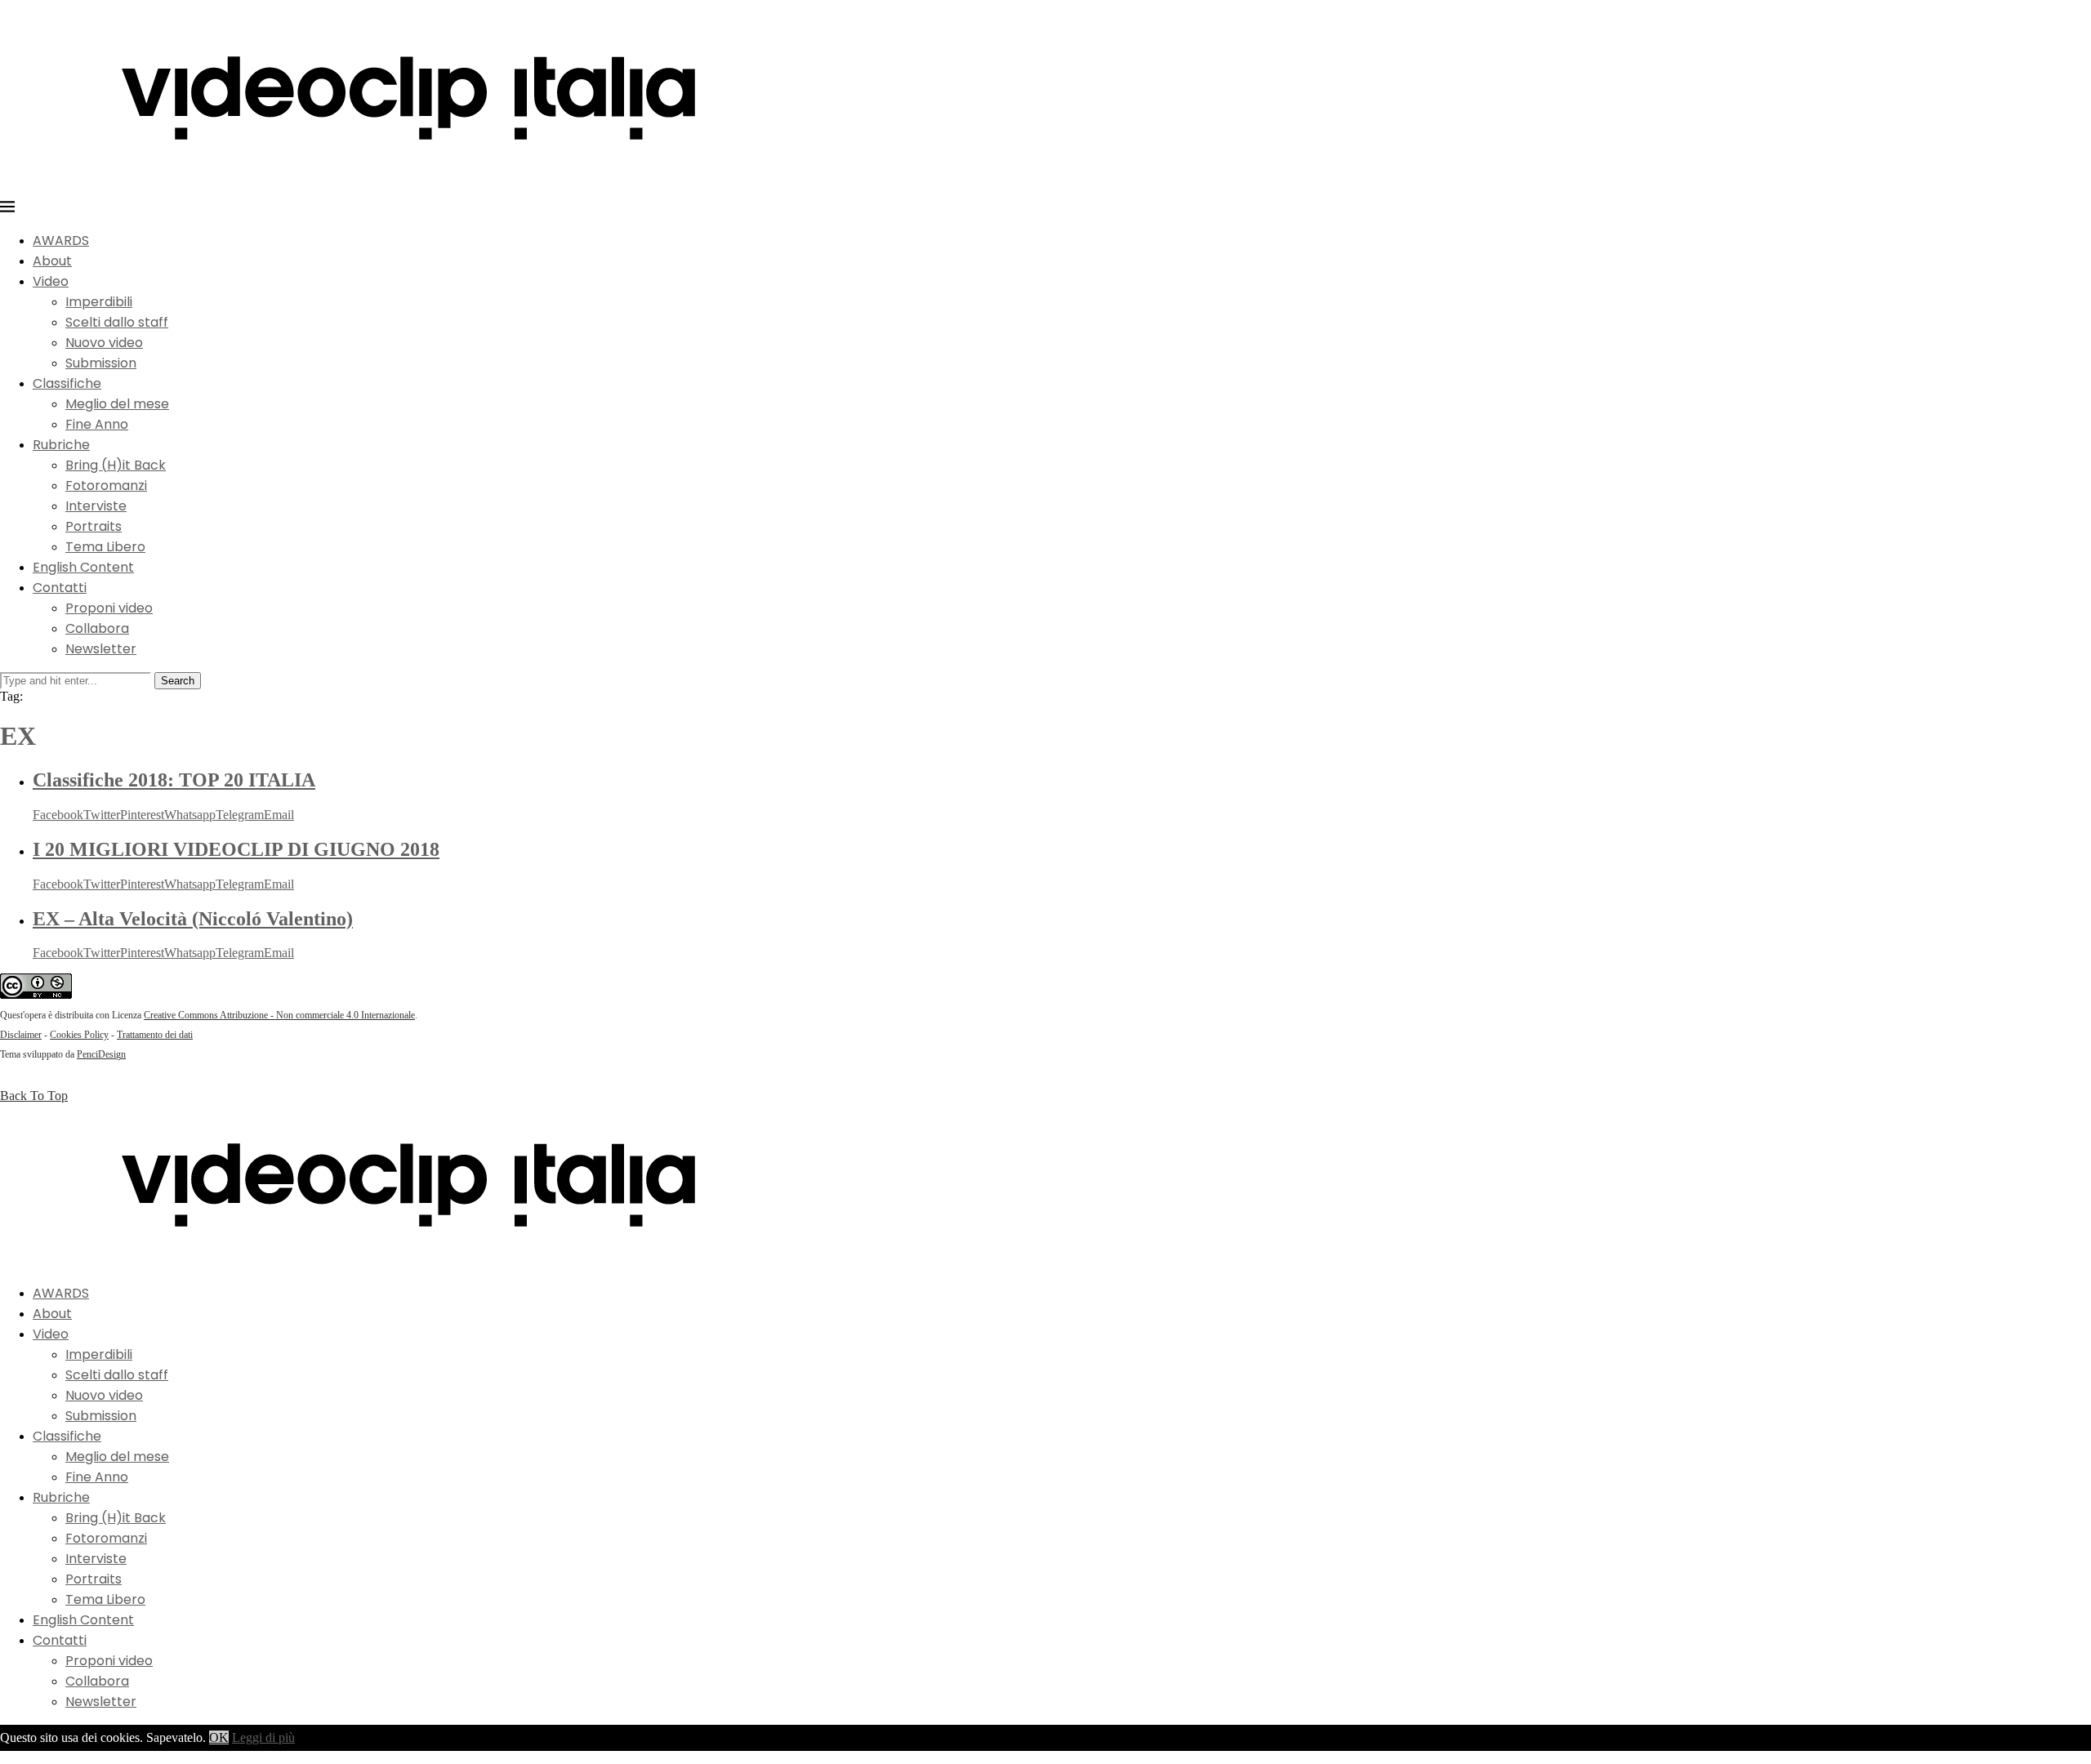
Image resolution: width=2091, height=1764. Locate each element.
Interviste (96, 506)
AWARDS (61, 241)
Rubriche (61, 445)
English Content (83, 567)
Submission (101, 363)
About (52, 261)
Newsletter (101, 649)
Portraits (94, 526)
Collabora (97, 628)
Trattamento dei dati (155, 1035)
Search (178, 681)
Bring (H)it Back (116, 465)
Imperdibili (99, 302)
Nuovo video (104, 343)
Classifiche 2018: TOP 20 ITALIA (174, 780)
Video (51, 281)
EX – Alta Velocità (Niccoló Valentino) (193, 919)
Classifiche (67, 383)
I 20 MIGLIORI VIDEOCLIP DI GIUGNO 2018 (236, 849)
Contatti (60, 588)
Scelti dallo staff (117, 322)
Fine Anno (97, 424)
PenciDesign (101, 1054)
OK (219, 1737)
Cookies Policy (79, 1035)
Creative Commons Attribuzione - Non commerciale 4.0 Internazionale (279, 1015)
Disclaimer (21, 1035)
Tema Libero (105, 547)
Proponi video (109, 608)
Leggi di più (263, 1737)
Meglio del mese (117, 404)
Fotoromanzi (106, 486)
